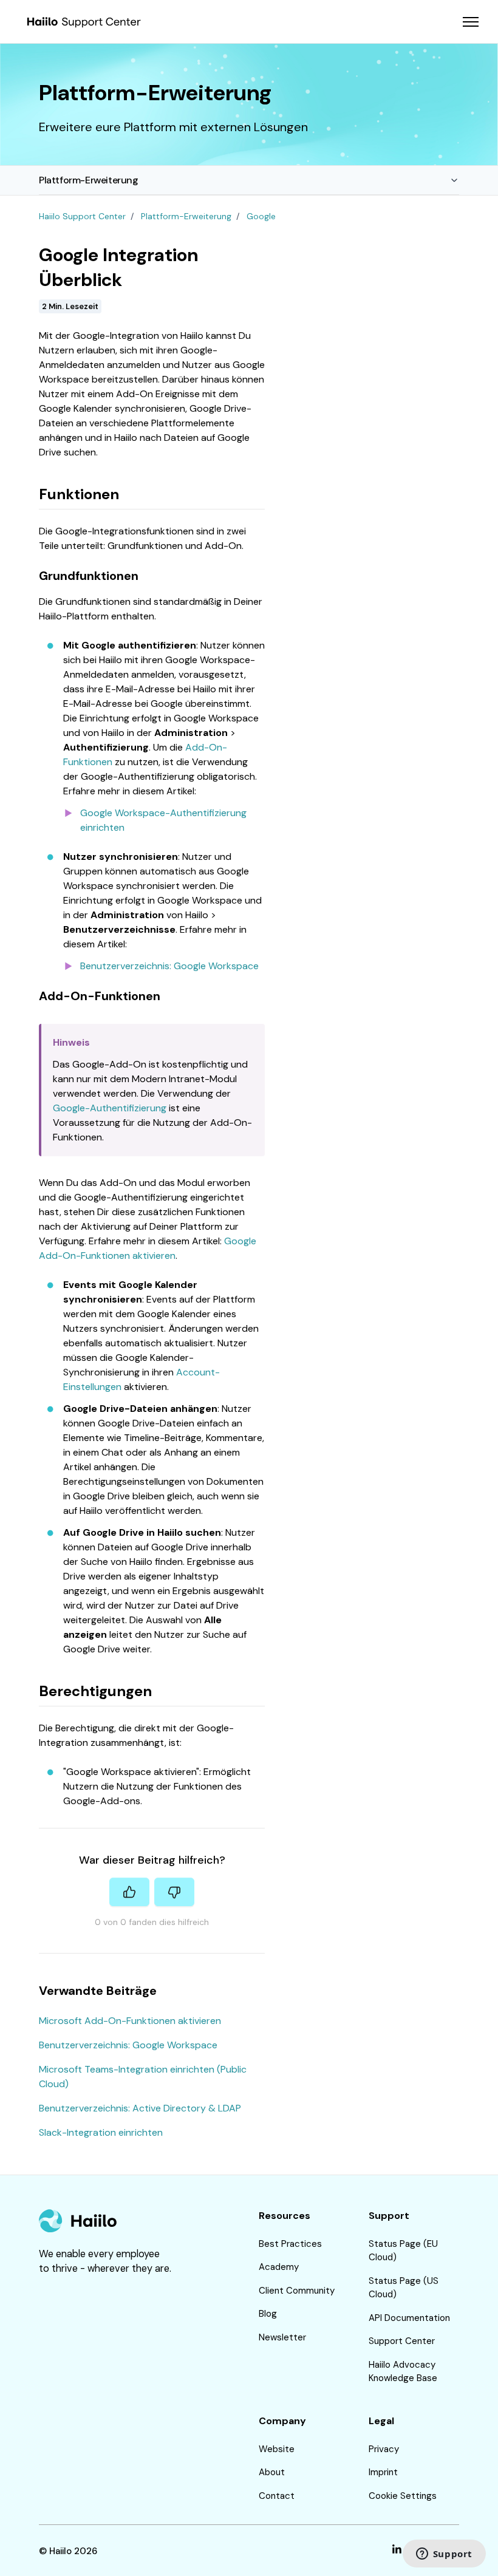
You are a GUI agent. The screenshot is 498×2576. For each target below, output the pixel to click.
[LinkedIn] (397, 2551)
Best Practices (290, 2244)
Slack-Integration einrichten (101, 2132)
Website (277, 2449)
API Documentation (409, 2318)
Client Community (297, 2291)
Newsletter (282, 2337)
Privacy (384, 2449)
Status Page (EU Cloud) (403, 2251)
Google (261, 216)
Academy (279, 2267)
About (272, 2472)
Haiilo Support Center (82, 216)
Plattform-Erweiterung (89, 180)
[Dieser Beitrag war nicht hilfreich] (174, 1892)
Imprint (383, 2472)
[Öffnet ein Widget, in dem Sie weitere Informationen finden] (444, 2555)
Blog (268, 2314)
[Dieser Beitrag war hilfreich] (129, 1892)
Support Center (402, 2341)
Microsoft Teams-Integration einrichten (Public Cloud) (143, 2077)
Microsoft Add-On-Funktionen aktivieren (130, 2021)
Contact (277, 2496)
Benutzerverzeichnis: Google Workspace (169, 966)
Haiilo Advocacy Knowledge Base (403, 2372)
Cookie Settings (403, 2496)
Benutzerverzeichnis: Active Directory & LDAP (140, 2108)
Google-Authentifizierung (110, 1108)
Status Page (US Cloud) (404, 2288)
